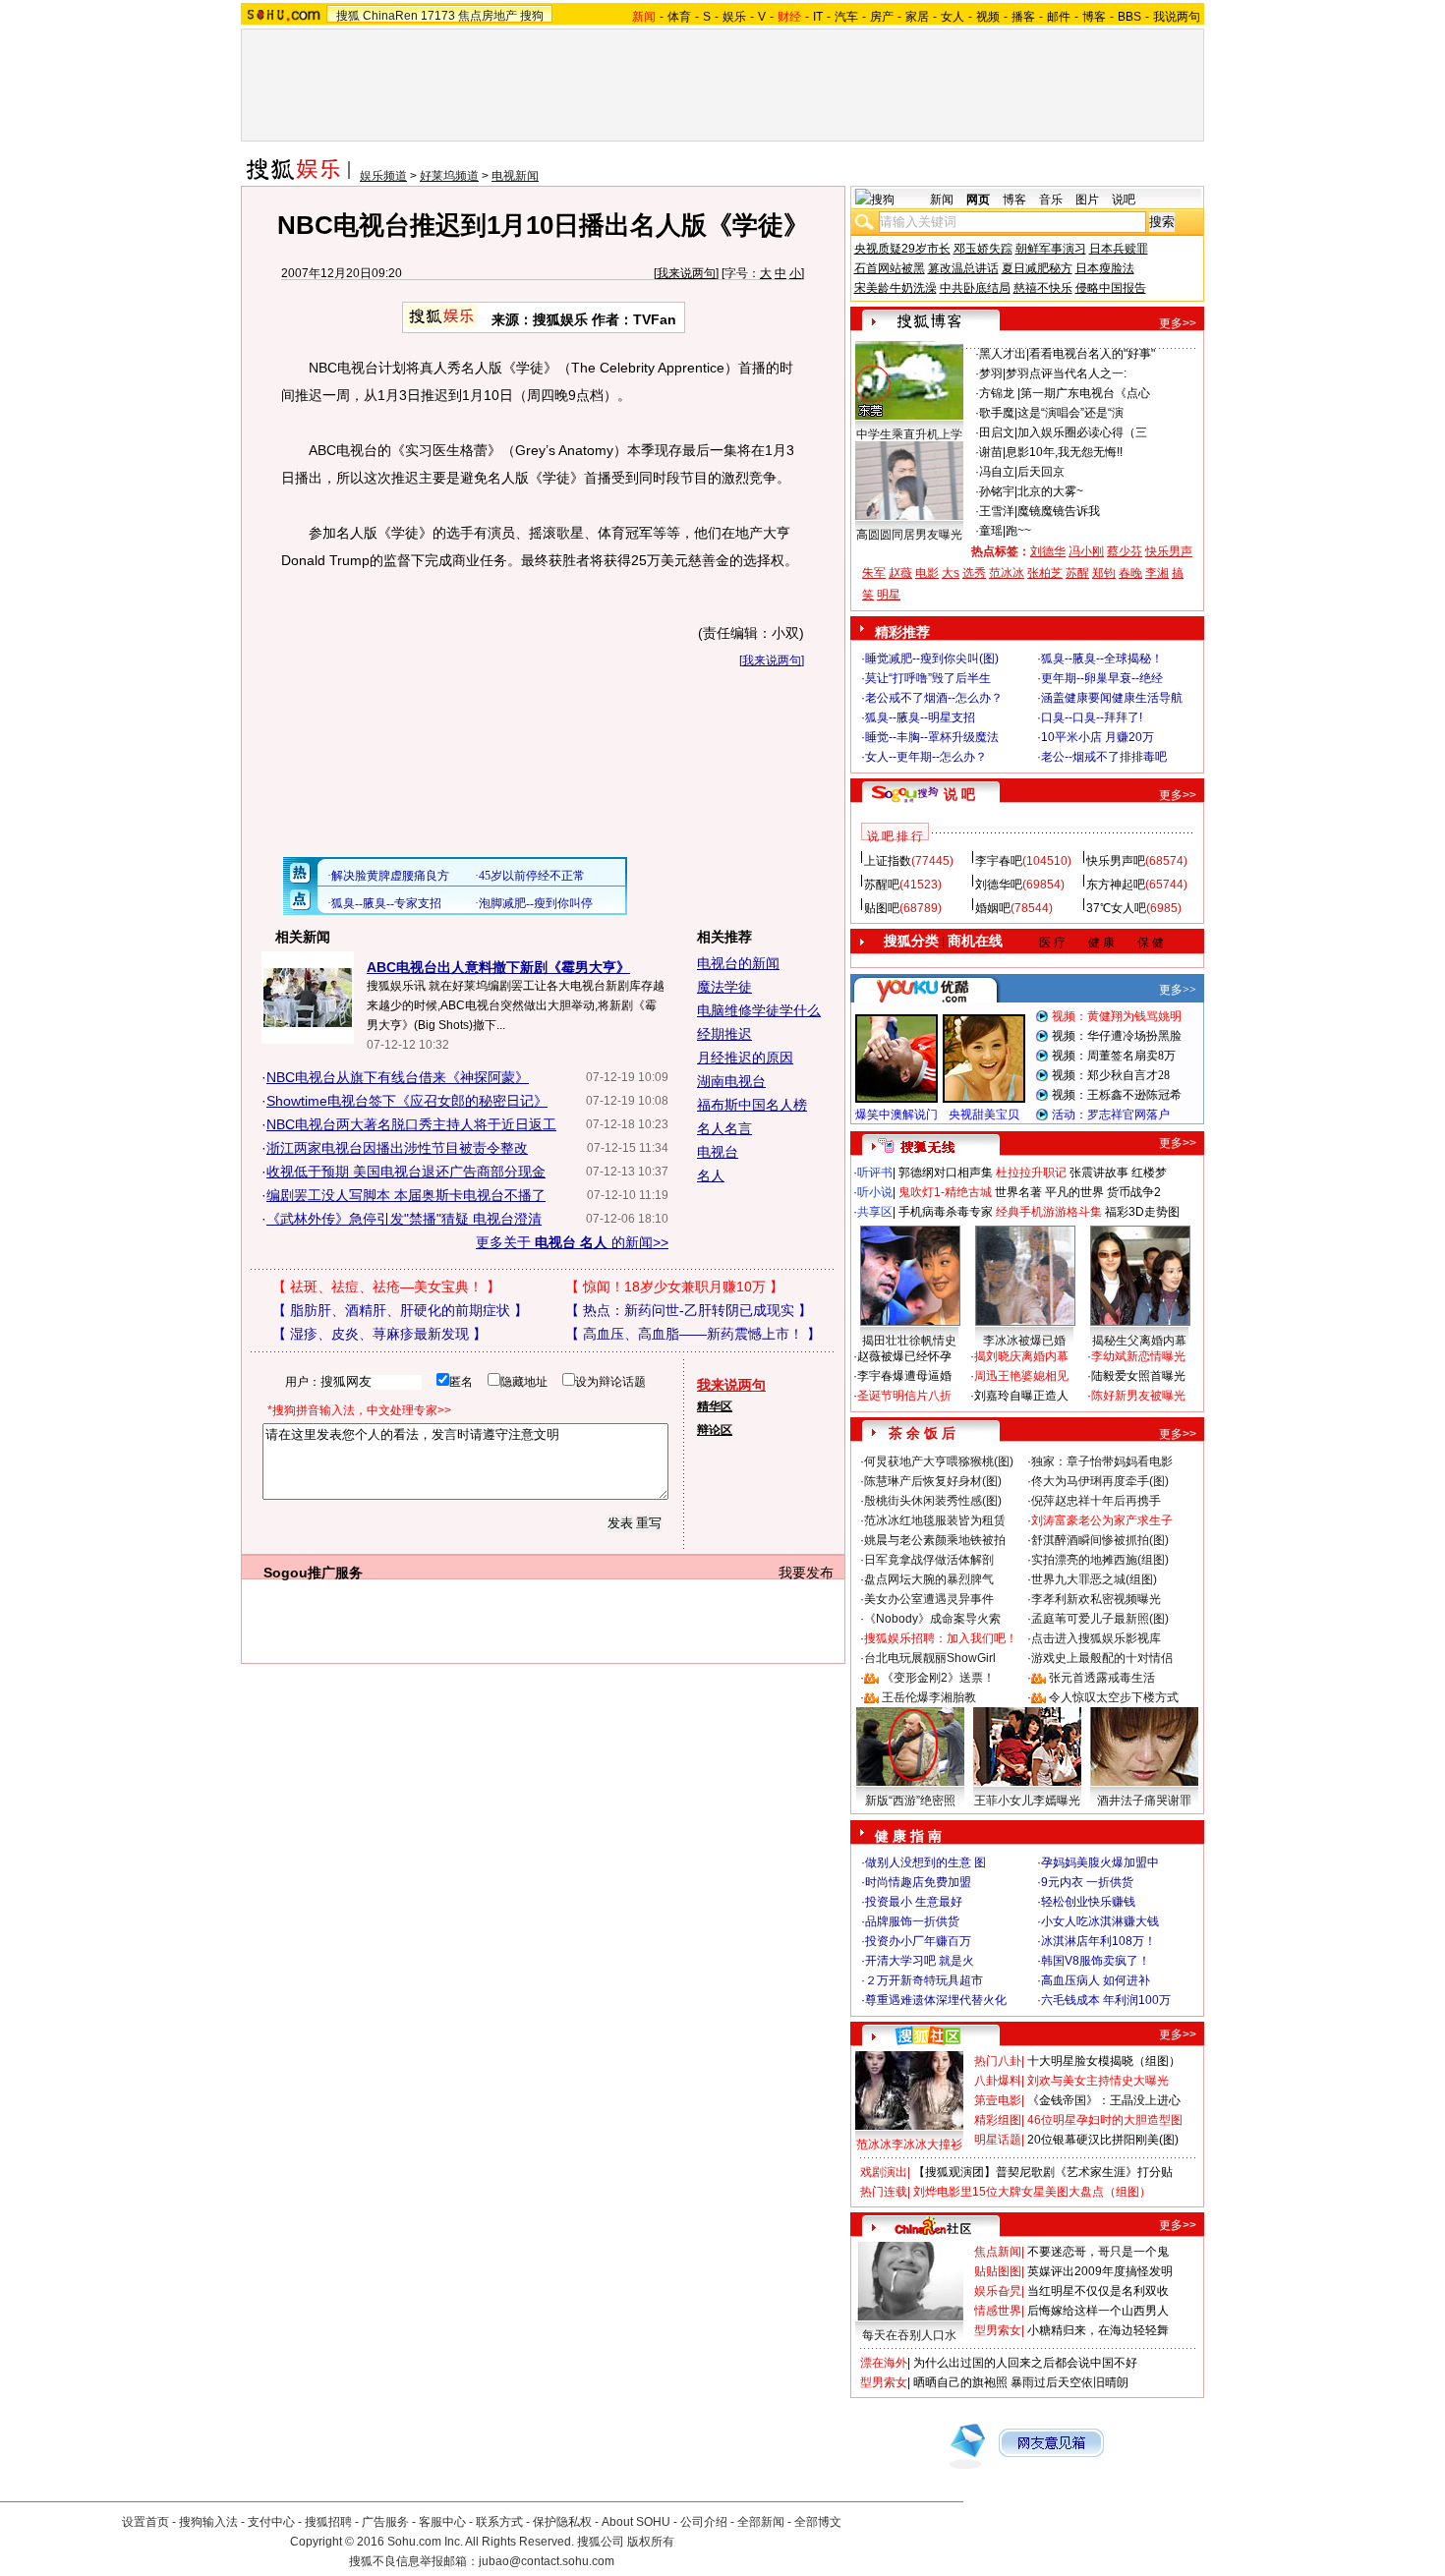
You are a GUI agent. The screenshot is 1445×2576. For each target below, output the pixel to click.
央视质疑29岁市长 (902, 249)
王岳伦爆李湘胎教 (929, 1697)
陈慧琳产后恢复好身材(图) (933, 1481)
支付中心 (271, 2522)
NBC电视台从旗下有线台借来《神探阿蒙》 (398, 1077)
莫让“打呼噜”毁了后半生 (928, 678)
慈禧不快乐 (1043, 288)
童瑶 (991, 531)
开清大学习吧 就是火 (920, 1961)
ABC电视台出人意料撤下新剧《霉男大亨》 (498, 967)
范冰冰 (1007, 573)
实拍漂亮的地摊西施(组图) (1100, 1560)
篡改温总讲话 (963, 268)
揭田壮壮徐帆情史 (909, 1341)
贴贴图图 (998, 2271)
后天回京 (1041, 472)
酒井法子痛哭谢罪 (1144, 1801)
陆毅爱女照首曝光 (1138, 1376)
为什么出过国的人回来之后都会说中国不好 (1025, 2363)
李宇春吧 (999, 861)
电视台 (718, 1152)
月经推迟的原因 (745, 1058)
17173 (438, 16)
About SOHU (636, 2522)
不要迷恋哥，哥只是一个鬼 (1098, 2252)
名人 (711, 1175)
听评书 (875, 1173)
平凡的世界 (1074, 1192)
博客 (1094, 17)
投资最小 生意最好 (914, 1902)
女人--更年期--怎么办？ (926, 757)
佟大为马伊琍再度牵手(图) (1100, 1481)
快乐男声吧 (1116, 861)
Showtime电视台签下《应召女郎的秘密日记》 (407, 1101)
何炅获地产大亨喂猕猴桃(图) (939, 1461)
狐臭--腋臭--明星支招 (920, 717)
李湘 (1157, 573)
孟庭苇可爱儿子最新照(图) (1100, 1619)
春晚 (1130, 573)
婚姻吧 (993, 908)
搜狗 (532, 16)
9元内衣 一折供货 (1087, 1882)
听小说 (875, 1192)
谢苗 (991, 452)
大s (951, 573)
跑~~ (1018, 531)
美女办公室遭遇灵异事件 (929, 1599)
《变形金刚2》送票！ (938, 1678)
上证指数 (888, 861)
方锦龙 (998, 393)
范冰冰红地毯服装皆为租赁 (935, 1520)
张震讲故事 (1099, 1173)
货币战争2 (1134, 1192)
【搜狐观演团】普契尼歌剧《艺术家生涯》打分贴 (1043, 2172)
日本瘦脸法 (1105, 268)
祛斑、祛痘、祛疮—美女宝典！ (386, 1287)
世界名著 (1018, 1192)
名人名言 (724, 1128)
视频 (988, 17)
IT (818, 17)
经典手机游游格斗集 (1049, 1212)
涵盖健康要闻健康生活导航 (1112, 698)
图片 (1087, 200)
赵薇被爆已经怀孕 (904, 1356)
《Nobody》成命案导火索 (932, 1619)
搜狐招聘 (328, 2522)
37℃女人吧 (1116, 908)
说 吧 (959, 794)
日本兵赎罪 (1119, 249)
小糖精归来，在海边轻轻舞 (1098, 2330)
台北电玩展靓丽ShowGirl (930, 1658)
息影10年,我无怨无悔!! (1064, 452)
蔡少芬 (1125, 551)
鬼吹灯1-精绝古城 (945, 1192)
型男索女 (998, 2330)
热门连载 (884, 2192)
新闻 (942, 200)
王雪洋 (997, 511)
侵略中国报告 (1111, 288)
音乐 (1051, 200)
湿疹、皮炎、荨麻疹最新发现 (379, 1334)
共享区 (875, 1212)
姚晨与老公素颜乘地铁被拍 (935, 1540)
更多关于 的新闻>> (572, 1242)
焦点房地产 (488, 16)
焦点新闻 (998, 2252)
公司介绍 (704, 2522)
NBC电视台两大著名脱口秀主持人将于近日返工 (411, 1124)
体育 (679, 17)
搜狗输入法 (208, 2522)
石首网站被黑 (890, 268)
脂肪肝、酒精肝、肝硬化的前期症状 (400, 1310)
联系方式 (499, 2522)
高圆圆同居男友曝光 (909, 535)
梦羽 (991, 373)
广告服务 (385, 2522)
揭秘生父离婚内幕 (1139, 1341)
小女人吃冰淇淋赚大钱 (1100, 1921)
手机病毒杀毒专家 (946, 1212)
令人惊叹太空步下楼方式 (1114, 1697)
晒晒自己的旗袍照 (960, 2382)
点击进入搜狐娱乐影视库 (1096, 1638)
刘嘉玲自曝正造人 (1021, 1396)
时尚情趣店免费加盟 (918, 1882)
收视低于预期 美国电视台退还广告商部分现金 (406, 1172)
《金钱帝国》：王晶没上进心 (1104, 2100)
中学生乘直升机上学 (909, 434)
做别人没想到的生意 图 (925, 1862)
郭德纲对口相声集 (946, 1173)
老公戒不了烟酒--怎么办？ (934, 698)
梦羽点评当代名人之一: (1066, 373)
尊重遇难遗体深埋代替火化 (936, 2000)
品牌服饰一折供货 (912, 1921)
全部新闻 (761, 2522)
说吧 (1124, 200)
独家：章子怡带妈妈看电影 (1102, 1461)
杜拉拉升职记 (1031, 1173)
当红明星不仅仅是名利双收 (1098, 2291)
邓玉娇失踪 (983, 249)
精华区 (715, 1406)
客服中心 (442, 2522)
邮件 (1059, 17)
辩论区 (715, 1430)
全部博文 (818, 2522)
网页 (978, 200)
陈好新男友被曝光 (1138, 1396)
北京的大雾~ (1050, 491)
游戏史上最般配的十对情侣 (1102, 1658)
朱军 (874, 573)
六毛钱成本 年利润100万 (1106, 2000)
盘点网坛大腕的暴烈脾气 (929, 1579)
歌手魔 (997, 413)
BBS (1129, 17)
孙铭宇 (997, 491)
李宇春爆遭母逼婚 (904, 1376)
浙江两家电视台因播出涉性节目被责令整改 (397, 1148)
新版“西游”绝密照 (910, 1801)
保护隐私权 (562, 2522)
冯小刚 (1086, 551)
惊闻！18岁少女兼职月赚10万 (674, 1287)
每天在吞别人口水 (909, 2335)
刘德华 (1048, 551)
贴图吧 (882, 908)
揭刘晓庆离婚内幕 (1021, 1356)
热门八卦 (998, 2061)
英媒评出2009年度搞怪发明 (1100, 2271)
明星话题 (998, 2140)
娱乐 (734, 17)
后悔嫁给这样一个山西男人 (1098, 2311)
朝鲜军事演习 (1051, 249)
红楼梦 (1149, 1173)
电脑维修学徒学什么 (759, 1010)
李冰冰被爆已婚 (1024, 1341)
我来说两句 (686, 273)
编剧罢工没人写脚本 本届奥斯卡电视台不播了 (406, 1195)
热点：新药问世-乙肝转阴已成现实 (689, 1310)
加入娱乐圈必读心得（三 (1082, 432)
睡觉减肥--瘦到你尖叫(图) (932, 658)
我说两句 (1177, 17)
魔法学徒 (724, 987)
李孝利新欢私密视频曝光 (1096, 1599)
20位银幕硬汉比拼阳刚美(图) (1103, 2140)
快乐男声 (1169, 551)
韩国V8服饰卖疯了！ (1096, 1961)
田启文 (997, 432)
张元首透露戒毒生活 (1102, 1678)
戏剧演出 (884, 2172)
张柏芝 (1045, 573)
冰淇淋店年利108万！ (1098, 1941)
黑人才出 (1003, 354)
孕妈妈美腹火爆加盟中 (1100, 1862)
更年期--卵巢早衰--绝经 (1102, 678)
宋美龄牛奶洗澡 (896, 288)
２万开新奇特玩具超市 (924, 1980)
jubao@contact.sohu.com (547, 2561)
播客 (1023, 17)
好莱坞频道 (449, 176)
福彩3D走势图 (1142, 1212)
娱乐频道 (383, 176)
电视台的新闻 (738, 963)
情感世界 (998, 2311)
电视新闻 (515, 176)
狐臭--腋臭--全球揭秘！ (1102, 658)
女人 (953, 17)
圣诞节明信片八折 (904, 1396)
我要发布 (806, 1573)
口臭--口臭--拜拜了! (1092, 717)
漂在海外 (884, 2363)
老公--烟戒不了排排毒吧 (1104, 757)
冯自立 (997, 472)
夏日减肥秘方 (1037, 268)
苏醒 (1077, 573)
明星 (889, 595)
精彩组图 (998, 2120)
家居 (917, 17)
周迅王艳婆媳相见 (1021, 1376)
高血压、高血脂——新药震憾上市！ (693, 1334)
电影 (927, 573)
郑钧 (1104, 573)
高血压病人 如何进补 (1096, 1980)
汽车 (846, 17)
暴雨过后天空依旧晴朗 (1069, 2382)
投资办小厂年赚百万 (918, 1941)
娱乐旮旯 (998, 2291)
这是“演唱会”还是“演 (1070, 413)
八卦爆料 (998, 2081)
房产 (882, 17)
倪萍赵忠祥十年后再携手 (1096, 1501)
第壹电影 (998, 2100)
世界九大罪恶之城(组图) (1094, 1579)
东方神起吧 (1116, 885)
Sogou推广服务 (313, 1573)
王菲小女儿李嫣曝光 (1027, 1801)
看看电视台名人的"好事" (1092, 354)
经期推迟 (724, 1034)
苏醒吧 (882, 885)
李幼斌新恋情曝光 (1138, 1356)
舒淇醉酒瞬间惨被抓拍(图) (1100, 1540)
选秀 (974, 573)
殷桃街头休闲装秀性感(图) (933, 1501)
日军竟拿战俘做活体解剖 (929, 1560)
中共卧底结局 (975, 288)
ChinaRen (390, 16)
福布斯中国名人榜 (752, 1105)
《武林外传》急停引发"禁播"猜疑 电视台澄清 (404, 1219)
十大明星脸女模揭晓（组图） (1104, 2061)
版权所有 (651, 2542)
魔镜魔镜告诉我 (1059, 511)
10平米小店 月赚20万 (1098, 737)
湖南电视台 (731, 1081)
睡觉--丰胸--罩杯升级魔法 (932, 737)
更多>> (1178, 323)
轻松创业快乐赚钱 (1088, 1902)
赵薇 (900, 573)
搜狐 (348, 16)
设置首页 (145, 2522)
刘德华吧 (999, 885)
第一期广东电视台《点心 (1085, 393)
